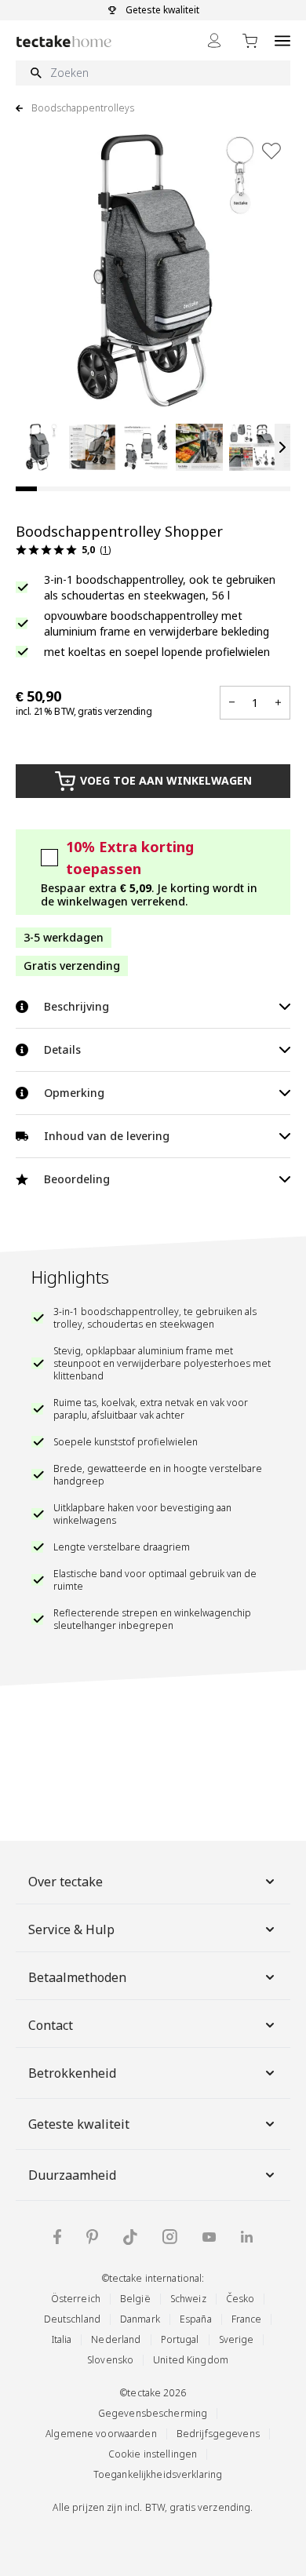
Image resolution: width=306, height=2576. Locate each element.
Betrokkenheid (72, 2073)
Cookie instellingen (153, 2454)
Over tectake (66, 1882)
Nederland (116, 2339)
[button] (39, 447)
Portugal (180, 2339)
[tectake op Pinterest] (92, 2237)
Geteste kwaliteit (79, 2124)
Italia (62, 2339)
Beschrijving (76, 1006)
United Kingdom (191, 2360)
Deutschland (72, 2319)
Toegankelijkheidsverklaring (158, 2474)
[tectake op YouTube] (209, 2237)
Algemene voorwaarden (101, 2434)
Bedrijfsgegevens (218, 2434)
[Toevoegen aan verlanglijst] (271, 151)
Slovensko (110, 2360)
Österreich (76, 2299)
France (247, 2319)
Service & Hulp (71, 1929)
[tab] (26, 489)
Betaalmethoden (77, 1977)
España (196, 2319)
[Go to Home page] (64, 41)
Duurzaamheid (72, 2175)
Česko (240, 2299)
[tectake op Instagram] (170, 2237)
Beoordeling (77, 1179)
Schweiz (188, 2299)
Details (62, 1049)
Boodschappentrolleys (83, 108)
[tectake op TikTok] (130, 2237)
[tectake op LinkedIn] (247, 2237)
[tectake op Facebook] (57, 2237)
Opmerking (74, 1093)
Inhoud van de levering (107, 1136)
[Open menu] (282, 40)
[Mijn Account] (214, 40)
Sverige (237, 2339)
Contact (51, 2025)
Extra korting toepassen (130, 858)
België (135, 2299)
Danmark (140, 2319)
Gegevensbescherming (153, 2413)
